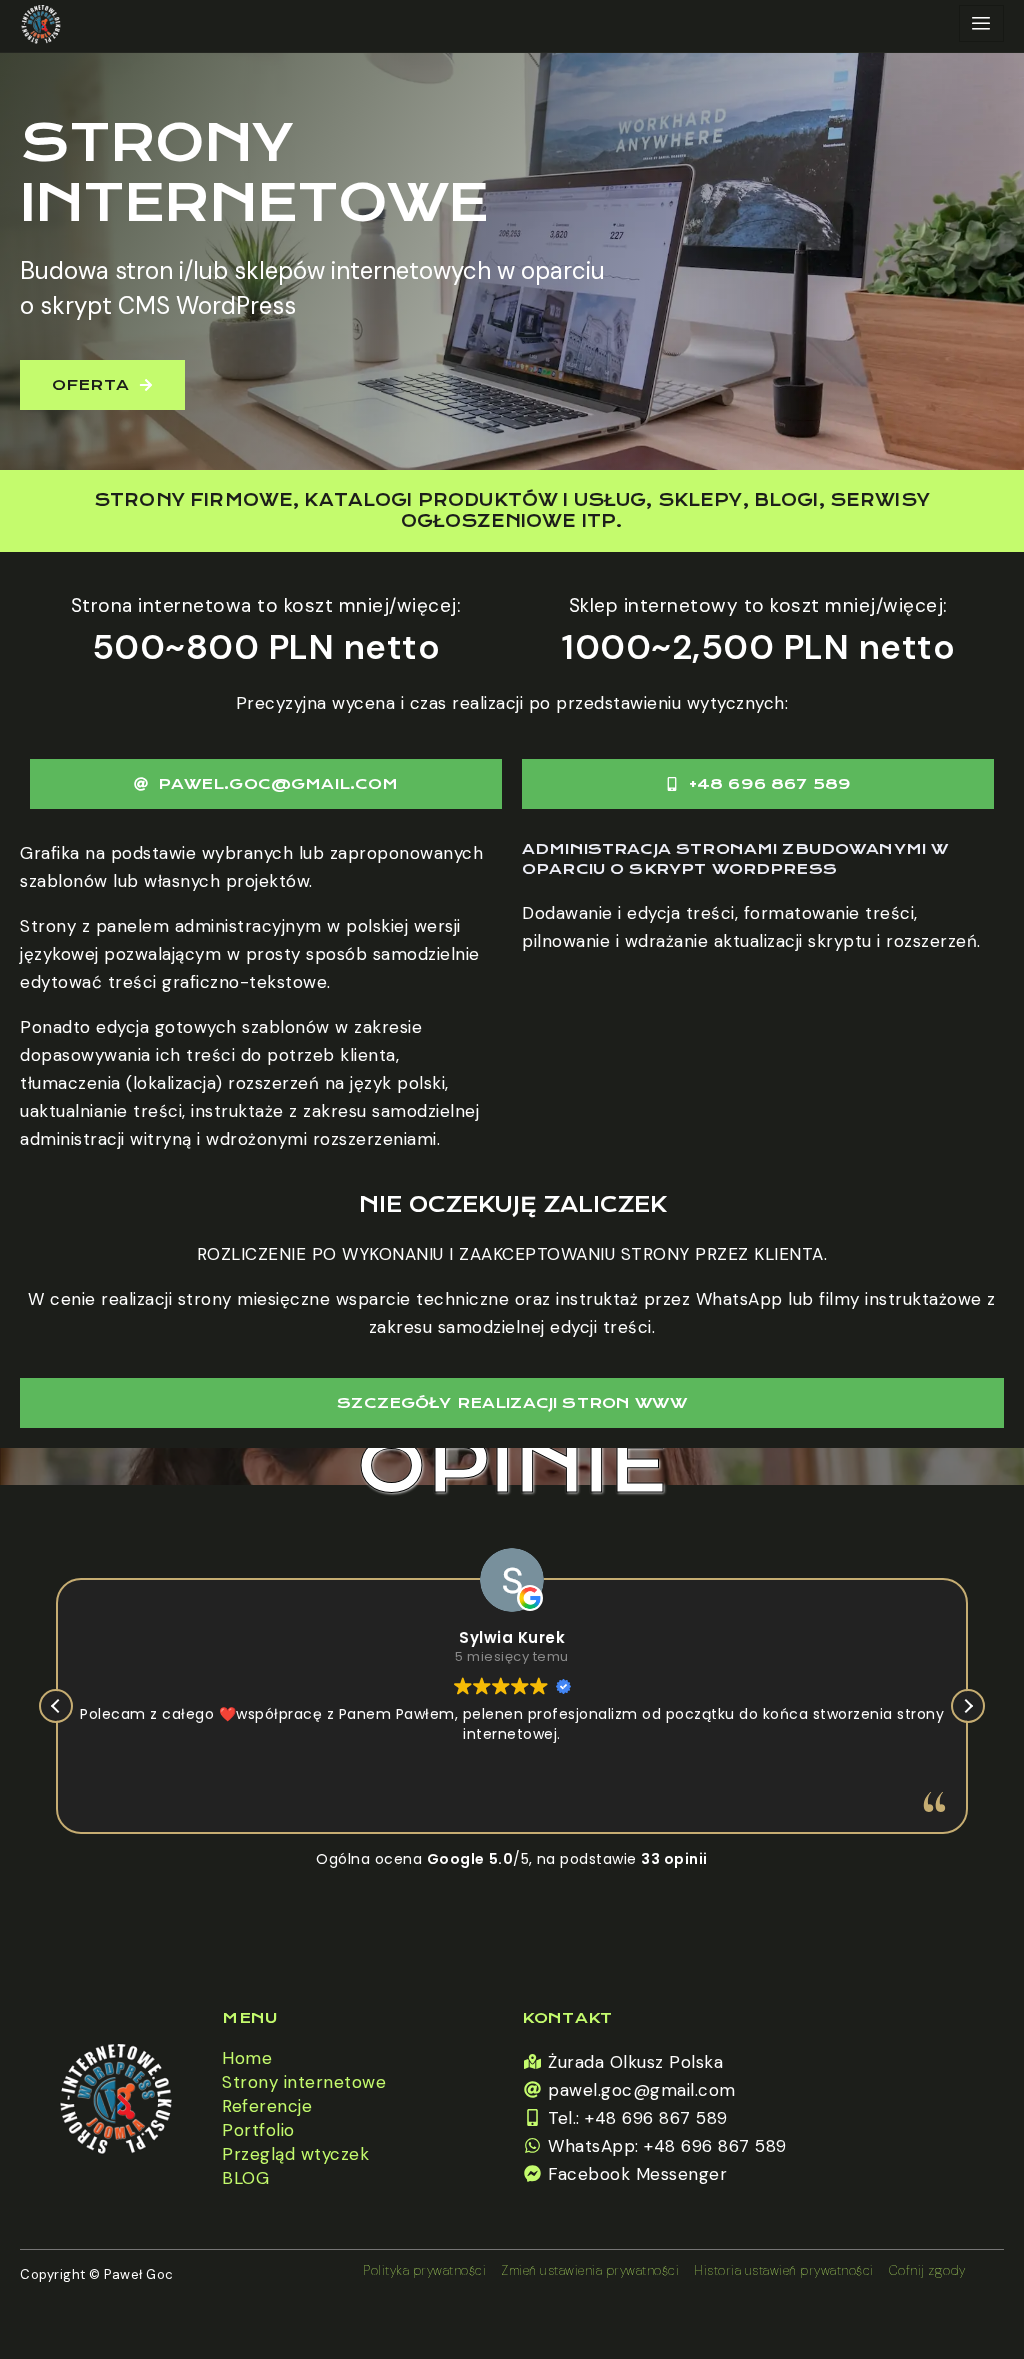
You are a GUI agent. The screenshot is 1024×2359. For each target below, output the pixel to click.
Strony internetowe (304, 2082)
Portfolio (258, 2130)
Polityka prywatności (424, 2270)
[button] (968, 1706)
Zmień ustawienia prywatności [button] (590, 2270)
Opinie (512, 1466)
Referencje (267, 2106)
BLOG (245, 2178)
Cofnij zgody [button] (927, 2270)
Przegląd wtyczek (295, 2154)
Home (247, 2058)
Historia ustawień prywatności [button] (784, 2270)
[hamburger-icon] (981, 23)
